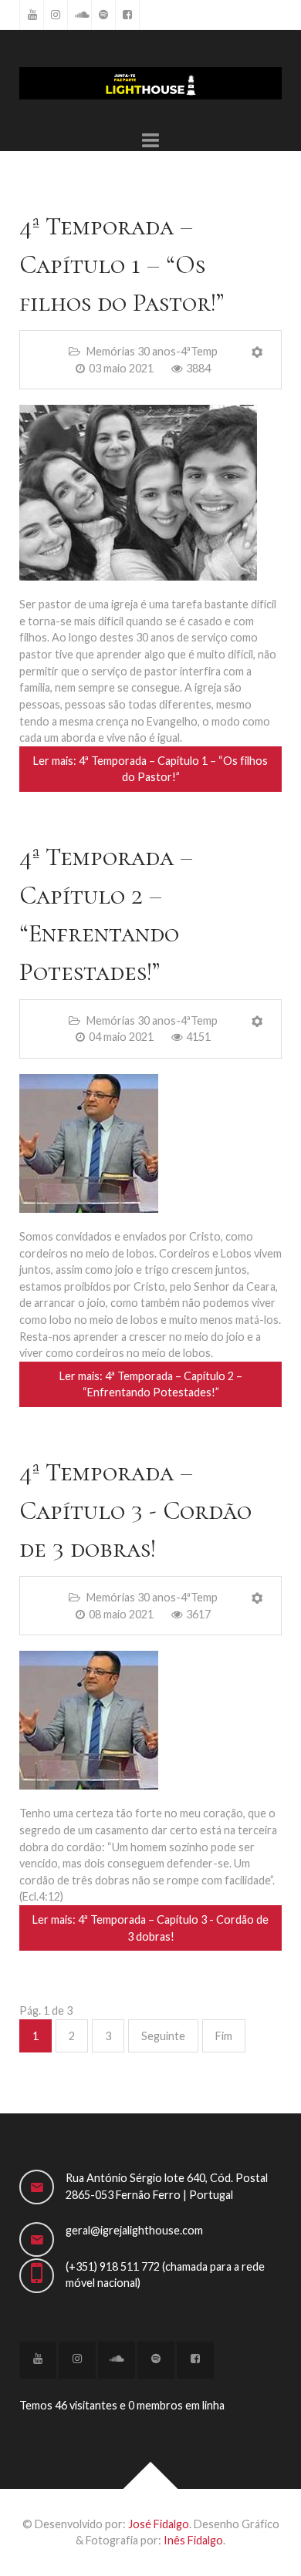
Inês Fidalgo (193, 2540)
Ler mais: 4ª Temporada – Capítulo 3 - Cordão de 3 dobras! (150, 1928)
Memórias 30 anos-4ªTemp (151, 351)
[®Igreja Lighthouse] (150, 83)
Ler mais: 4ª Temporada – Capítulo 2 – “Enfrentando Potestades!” (151, 1384)
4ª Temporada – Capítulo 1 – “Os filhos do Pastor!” (122, 264)
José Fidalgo (159, 2524)
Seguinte (163, 2036)
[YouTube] (32, 15)
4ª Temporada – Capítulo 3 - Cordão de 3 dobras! (135, 1510)
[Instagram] (56, 15)
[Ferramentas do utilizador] (257, 352)
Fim (224, 2036)
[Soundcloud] (79, 15)
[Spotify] (103, 15)
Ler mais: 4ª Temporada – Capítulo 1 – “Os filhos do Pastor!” (150, 769)
